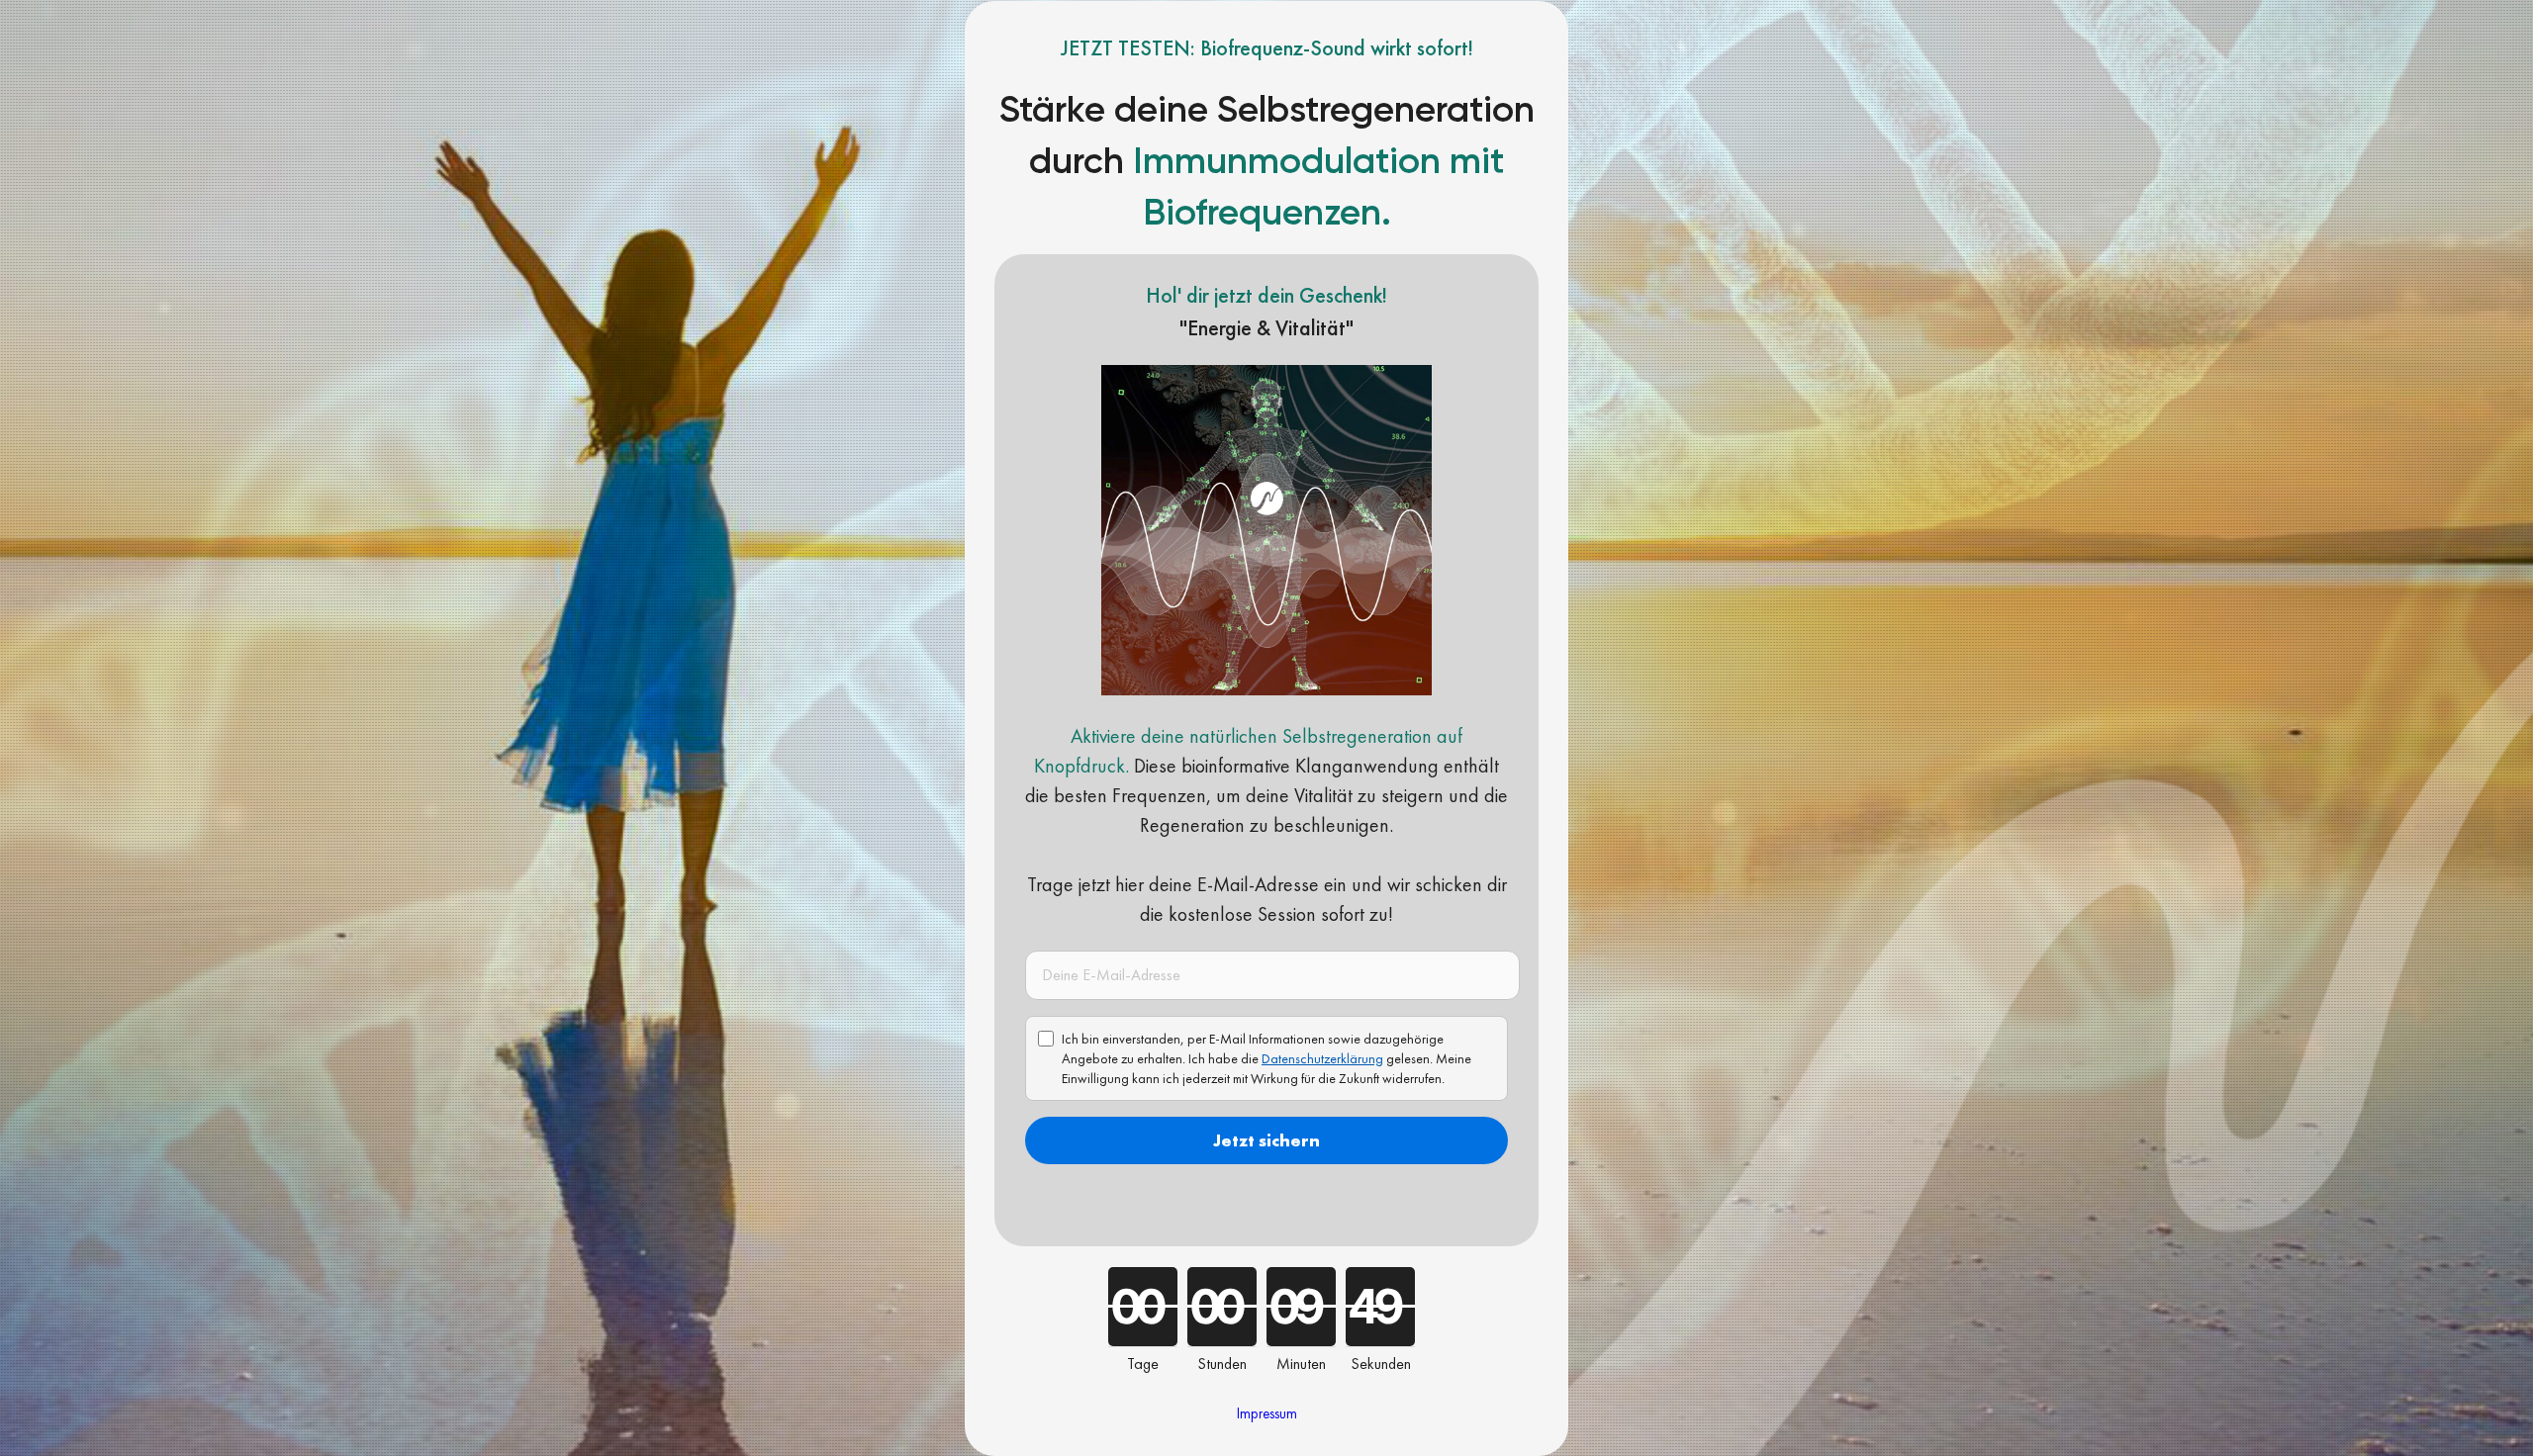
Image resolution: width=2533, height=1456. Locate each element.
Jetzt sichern (1266, 1140)
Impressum (1267, 1413)
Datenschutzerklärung (1322, 1058)
